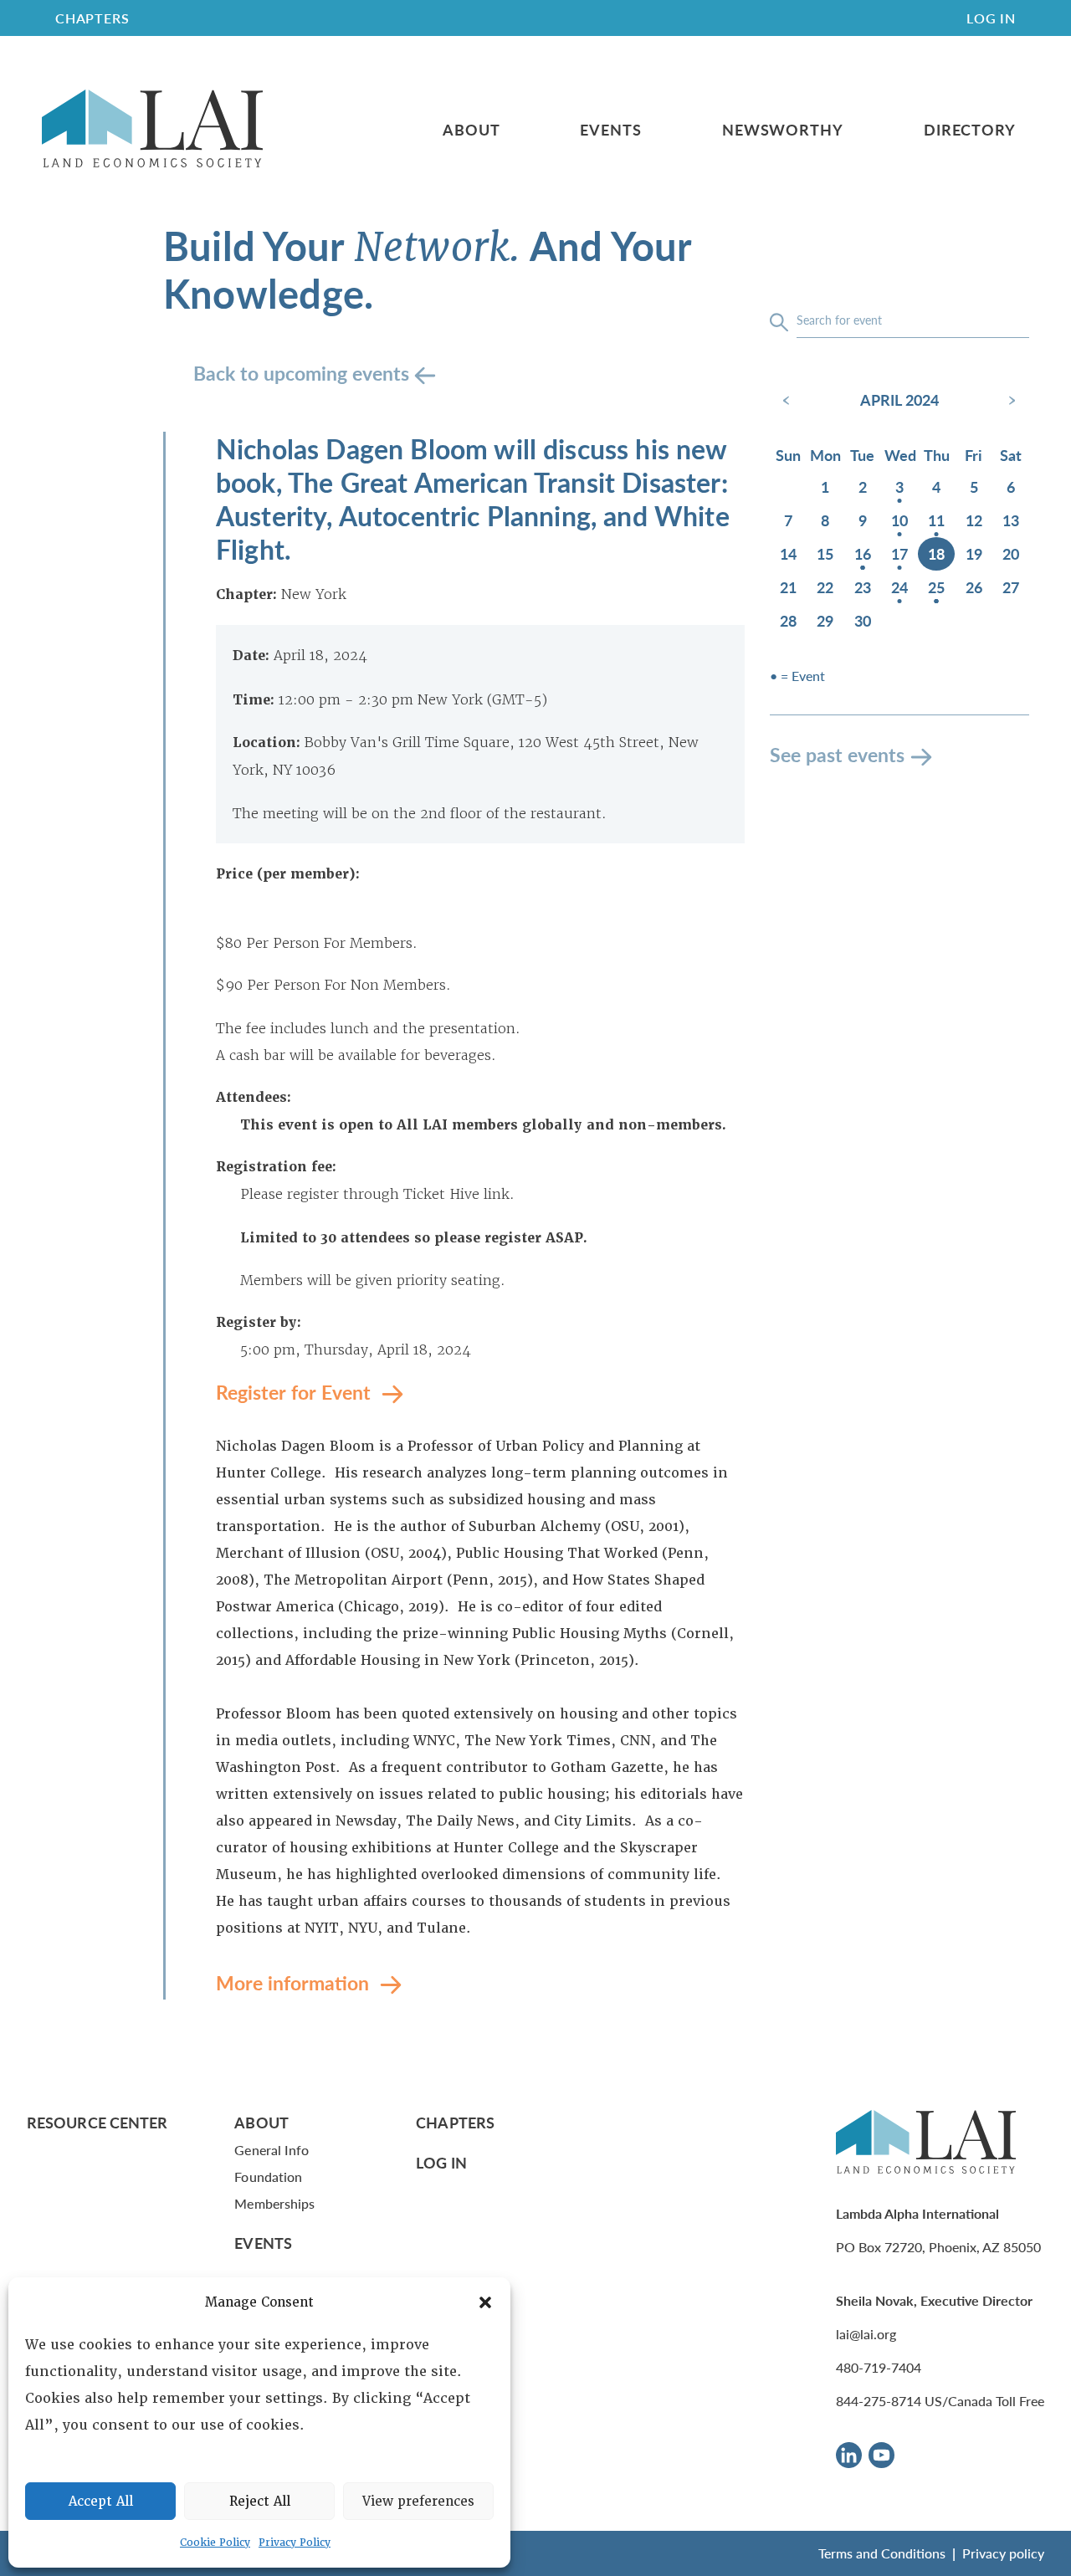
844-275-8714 (879, 2401)
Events (610, 130)
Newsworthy (783, 130)
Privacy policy (1003, 2553)
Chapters (455, 2122)
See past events (837, 754)
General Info (272, 2150)
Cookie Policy (215, 2543)
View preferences (418, 2502)
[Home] (152, 129)
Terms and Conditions (882, 2553)
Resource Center (97, 2122)
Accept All (101, 2502)
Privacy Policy (295, 2543)
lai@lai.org (866, 2334)
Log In (991, 18)
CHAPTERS (92, 18)
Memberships (274, 2203)
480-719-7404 (879, 2367)
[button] (485, 2302)
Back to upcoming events (304, 373)
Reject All (260, 2502)
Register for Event (296, 1392)
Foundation (268, 2177)
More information (295, 1982)
